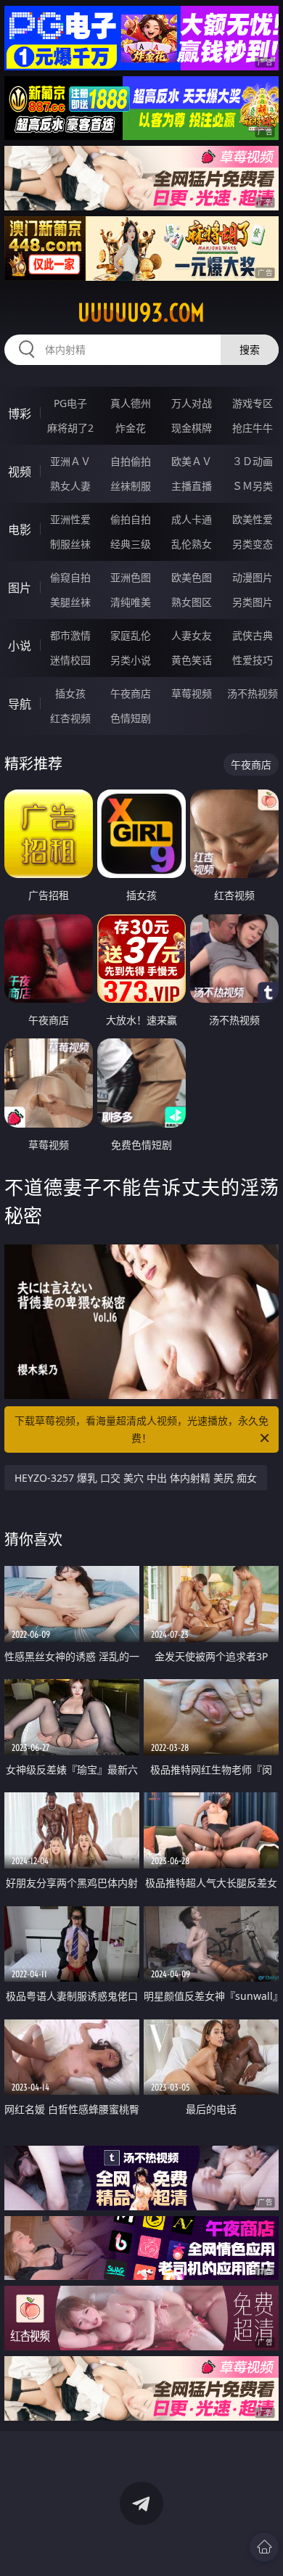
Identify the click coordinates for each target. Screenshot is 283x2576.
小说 (20, 646)
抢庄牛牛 (253, 428)
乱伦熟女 (192, 544)
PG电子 (70, 403)
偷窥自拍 (70, 577)
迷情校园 (70, 660)
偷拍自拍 (131, 519)
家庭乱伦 (131, 635)
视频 (20, 472)
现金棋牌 (192, 428)
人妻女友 (192, 635)
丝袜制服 (131, 486)
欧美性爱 (253, 519)
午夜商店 (131, 693)
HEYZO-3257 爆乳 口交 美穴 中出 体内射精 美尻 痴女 (136, 1478)
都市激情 (70, 635)
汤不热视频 (253, 693)
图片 (20, 588)
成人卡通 (192, 519)
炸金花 (131, 428)
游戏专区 (253, 403)
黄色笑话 (192, 660)
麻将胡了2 (70, 428)
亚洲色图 (131, 577)
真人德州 (131, 403)
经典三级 (131, 544)
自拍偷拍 (131, 461)
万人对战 (192, 403)
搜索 (250, 349)
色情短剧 (131, 718)
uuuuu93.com (141, 313)
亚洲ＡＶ (70, 461)
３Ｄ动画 (253, 461)
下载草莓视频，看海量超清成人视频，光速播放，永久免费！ (141, 1429)
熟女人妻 (70, 486)
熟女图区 (192, 602)
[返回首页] (264, 2547)
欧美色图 (192, 577)
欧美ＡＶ (192, 461)
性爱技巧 (253, 660)
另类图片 (253, 602)
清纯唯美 (131, 602)
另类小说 (131, 660)
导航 (20, 704)
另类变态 (253, 544)
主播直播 (192, 486)
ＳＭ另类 (253, 486)
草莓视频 (192, 693)
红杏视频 (70, 718)
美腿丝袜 (70, 602)
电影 (20, 530)
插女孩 (70, 693)
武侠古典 (253, 635)
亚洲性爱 (70, 519)
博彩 (20, 414)
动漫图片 (253, 577)
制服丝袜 (70, 544)
